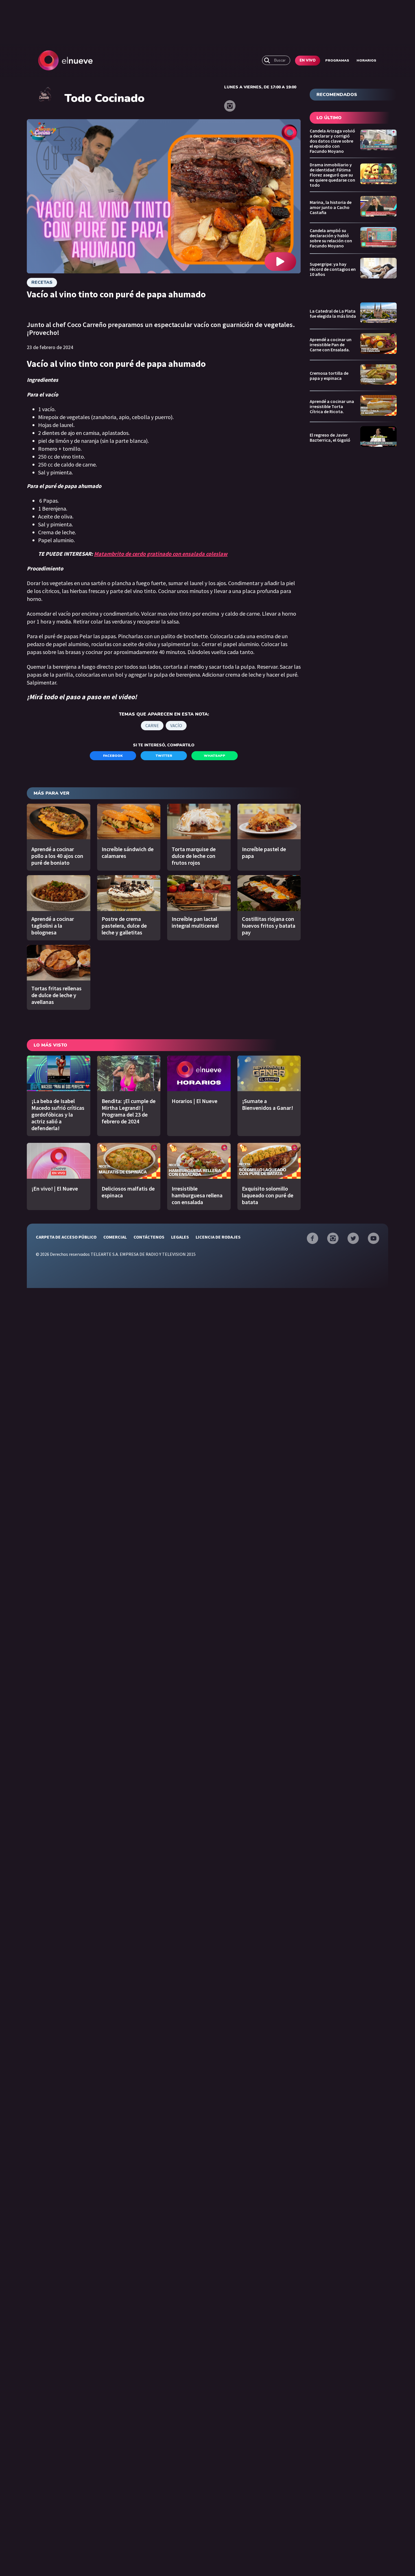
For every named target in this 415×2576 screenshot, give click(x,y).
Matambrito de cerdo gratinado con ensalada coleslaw (161, 554)
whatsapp (215, 756)
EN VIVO (308, 60)
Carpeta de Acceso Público (66, 1237)
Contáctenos (149, 1237)
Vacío (176, 725)
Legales (180, 1237)
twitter (164, 756)
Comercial (115, 1237)
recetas (42, 282)
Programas (337, 60)
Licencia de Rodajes (218, 1237)
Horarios (366, 60)
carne (152, 725)
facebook (113, 756)
